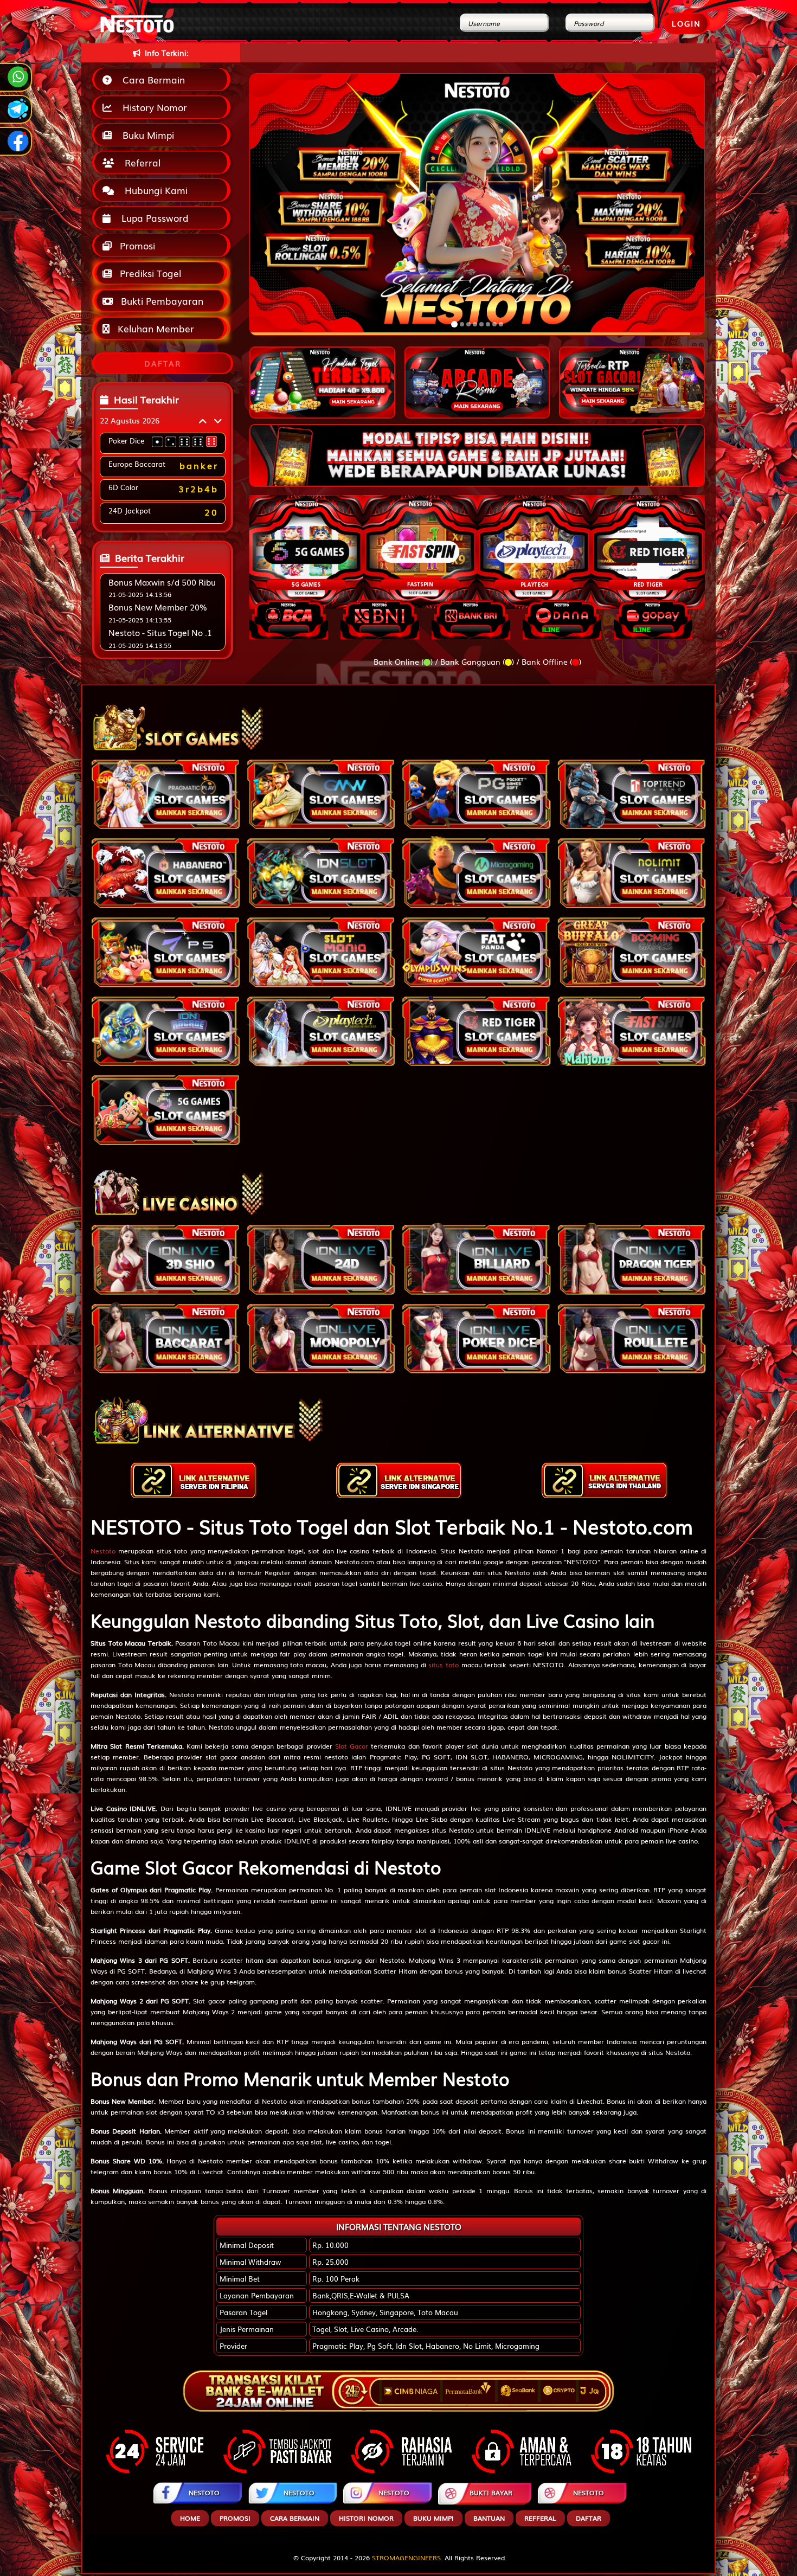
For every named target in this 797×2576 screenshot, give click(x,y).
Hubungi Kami (153, 190)
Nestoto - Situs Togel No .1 (160, 641)
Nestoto (103, 1560)
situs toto (444, 1674)
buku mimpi (433, 2527)
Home (190, 2527)
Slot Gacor (352, 1755)
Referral (140, 162)
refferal (540, 2527)
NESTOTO (204, 2501)
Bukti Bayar (491, 2501)
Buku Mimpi (146, 135)
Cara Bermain (151, 79)
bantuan (489, 2527)
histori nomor (366, 2527)
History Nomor (152, 107)
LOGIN (686, 23)
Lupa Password (152, 218)
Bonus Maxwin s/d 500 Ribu (162, 590)
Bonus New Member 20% (158, 616)
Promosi (136, 245)
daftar (589, 2527)
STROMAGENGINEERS (406, 2566)
